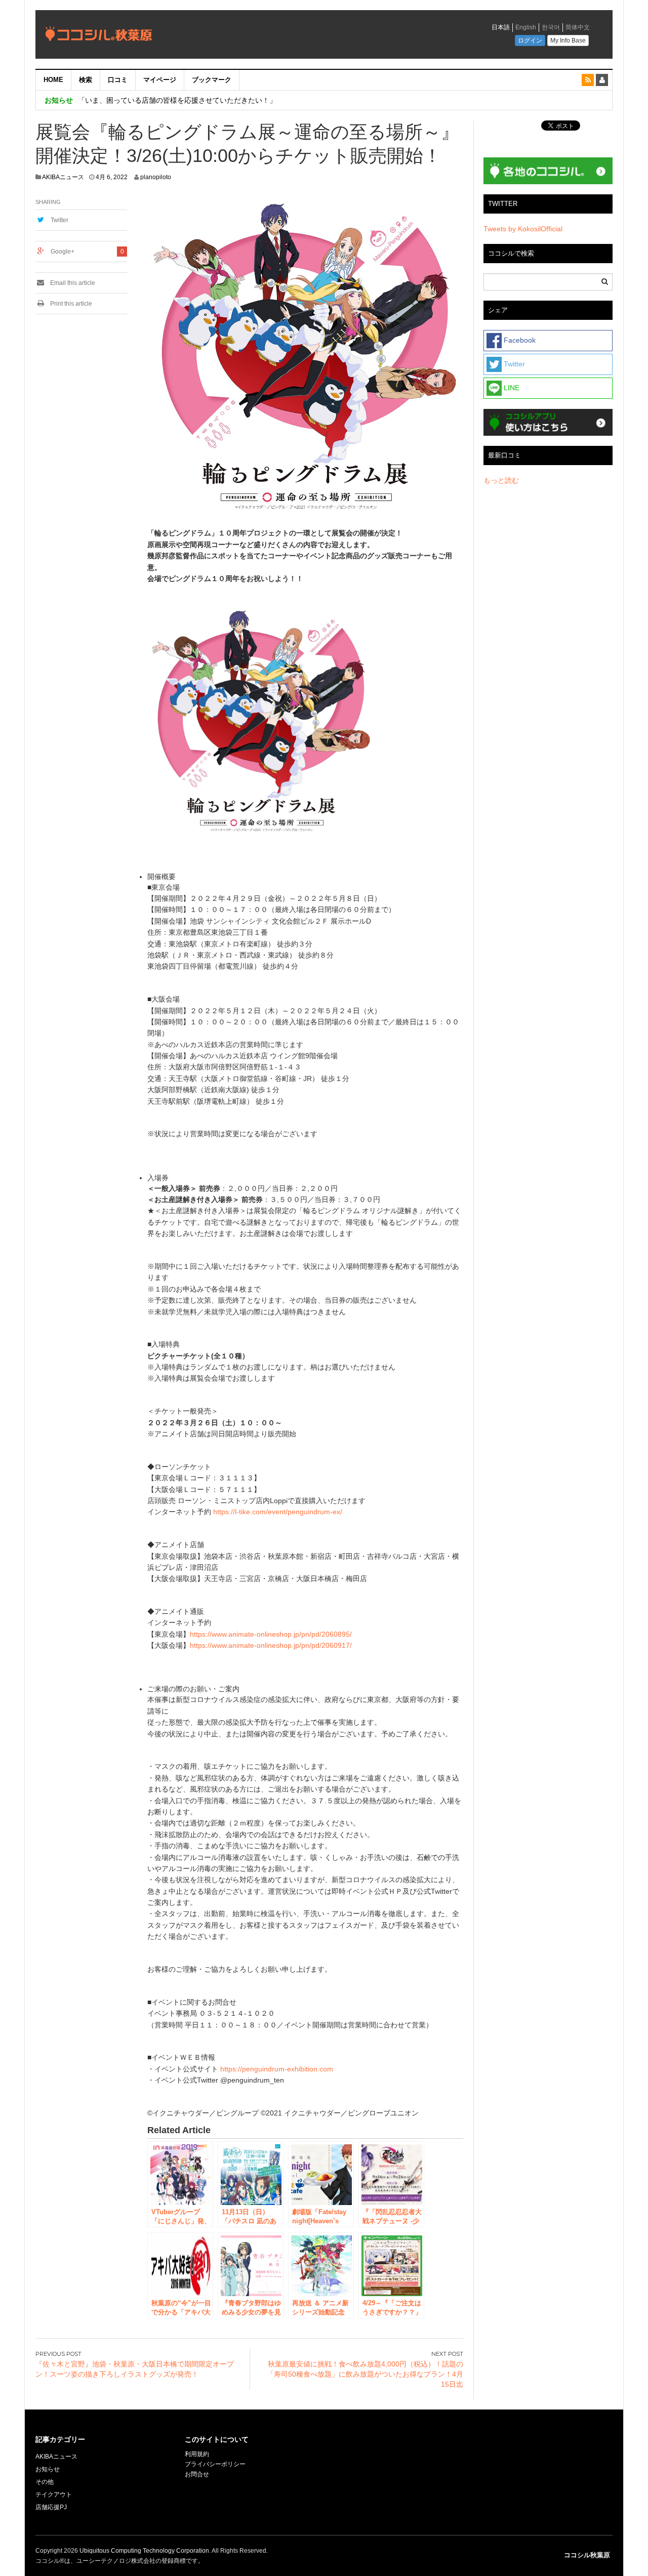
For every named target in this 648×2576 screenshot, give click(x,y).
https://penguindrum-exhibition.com (277, 2069)
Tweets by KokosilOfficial (523, 229)
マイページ (160, 80)
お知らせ (48, 2469)
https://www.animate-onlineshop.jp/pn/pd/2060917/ (271, 1645)
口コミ (118, 80)
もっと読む (501, 480)
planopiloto (156, 177)
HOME (53, 80)
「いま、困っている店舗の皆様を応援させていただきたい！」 (177, 100)
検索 (86, 80)
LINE (511, 388)
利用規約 (197, 2454)
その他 (45, 2482)
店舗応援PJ (51, 2507)
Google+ (63, 252)
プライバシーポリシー (216, 2464)
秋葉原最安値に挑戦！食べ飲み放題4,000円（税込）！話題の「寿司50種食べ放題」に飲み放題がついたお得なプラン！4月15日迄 (365, 2374)
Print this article (70, 304)
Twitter (59, 220)
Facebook (519, 340)
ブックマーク (212, 80)
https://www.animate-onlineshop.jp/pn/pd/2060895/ (271, 1634)
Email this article (72, 283)
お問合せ (197, 2474)
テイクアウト (54, 2495)
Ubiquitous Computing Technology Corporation (144, 2551)
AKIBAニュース (63, 177)
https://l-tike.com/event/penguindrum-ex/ (278, 1512)
